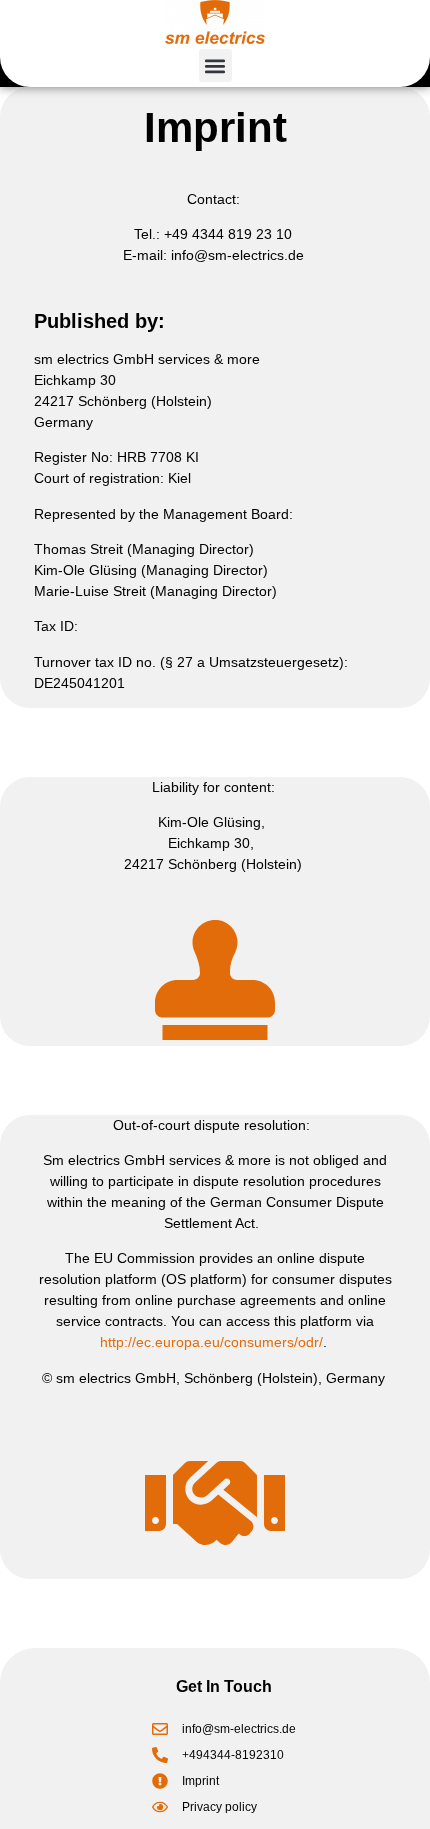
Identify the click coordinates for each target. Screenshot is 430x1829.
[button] (215, 65)
